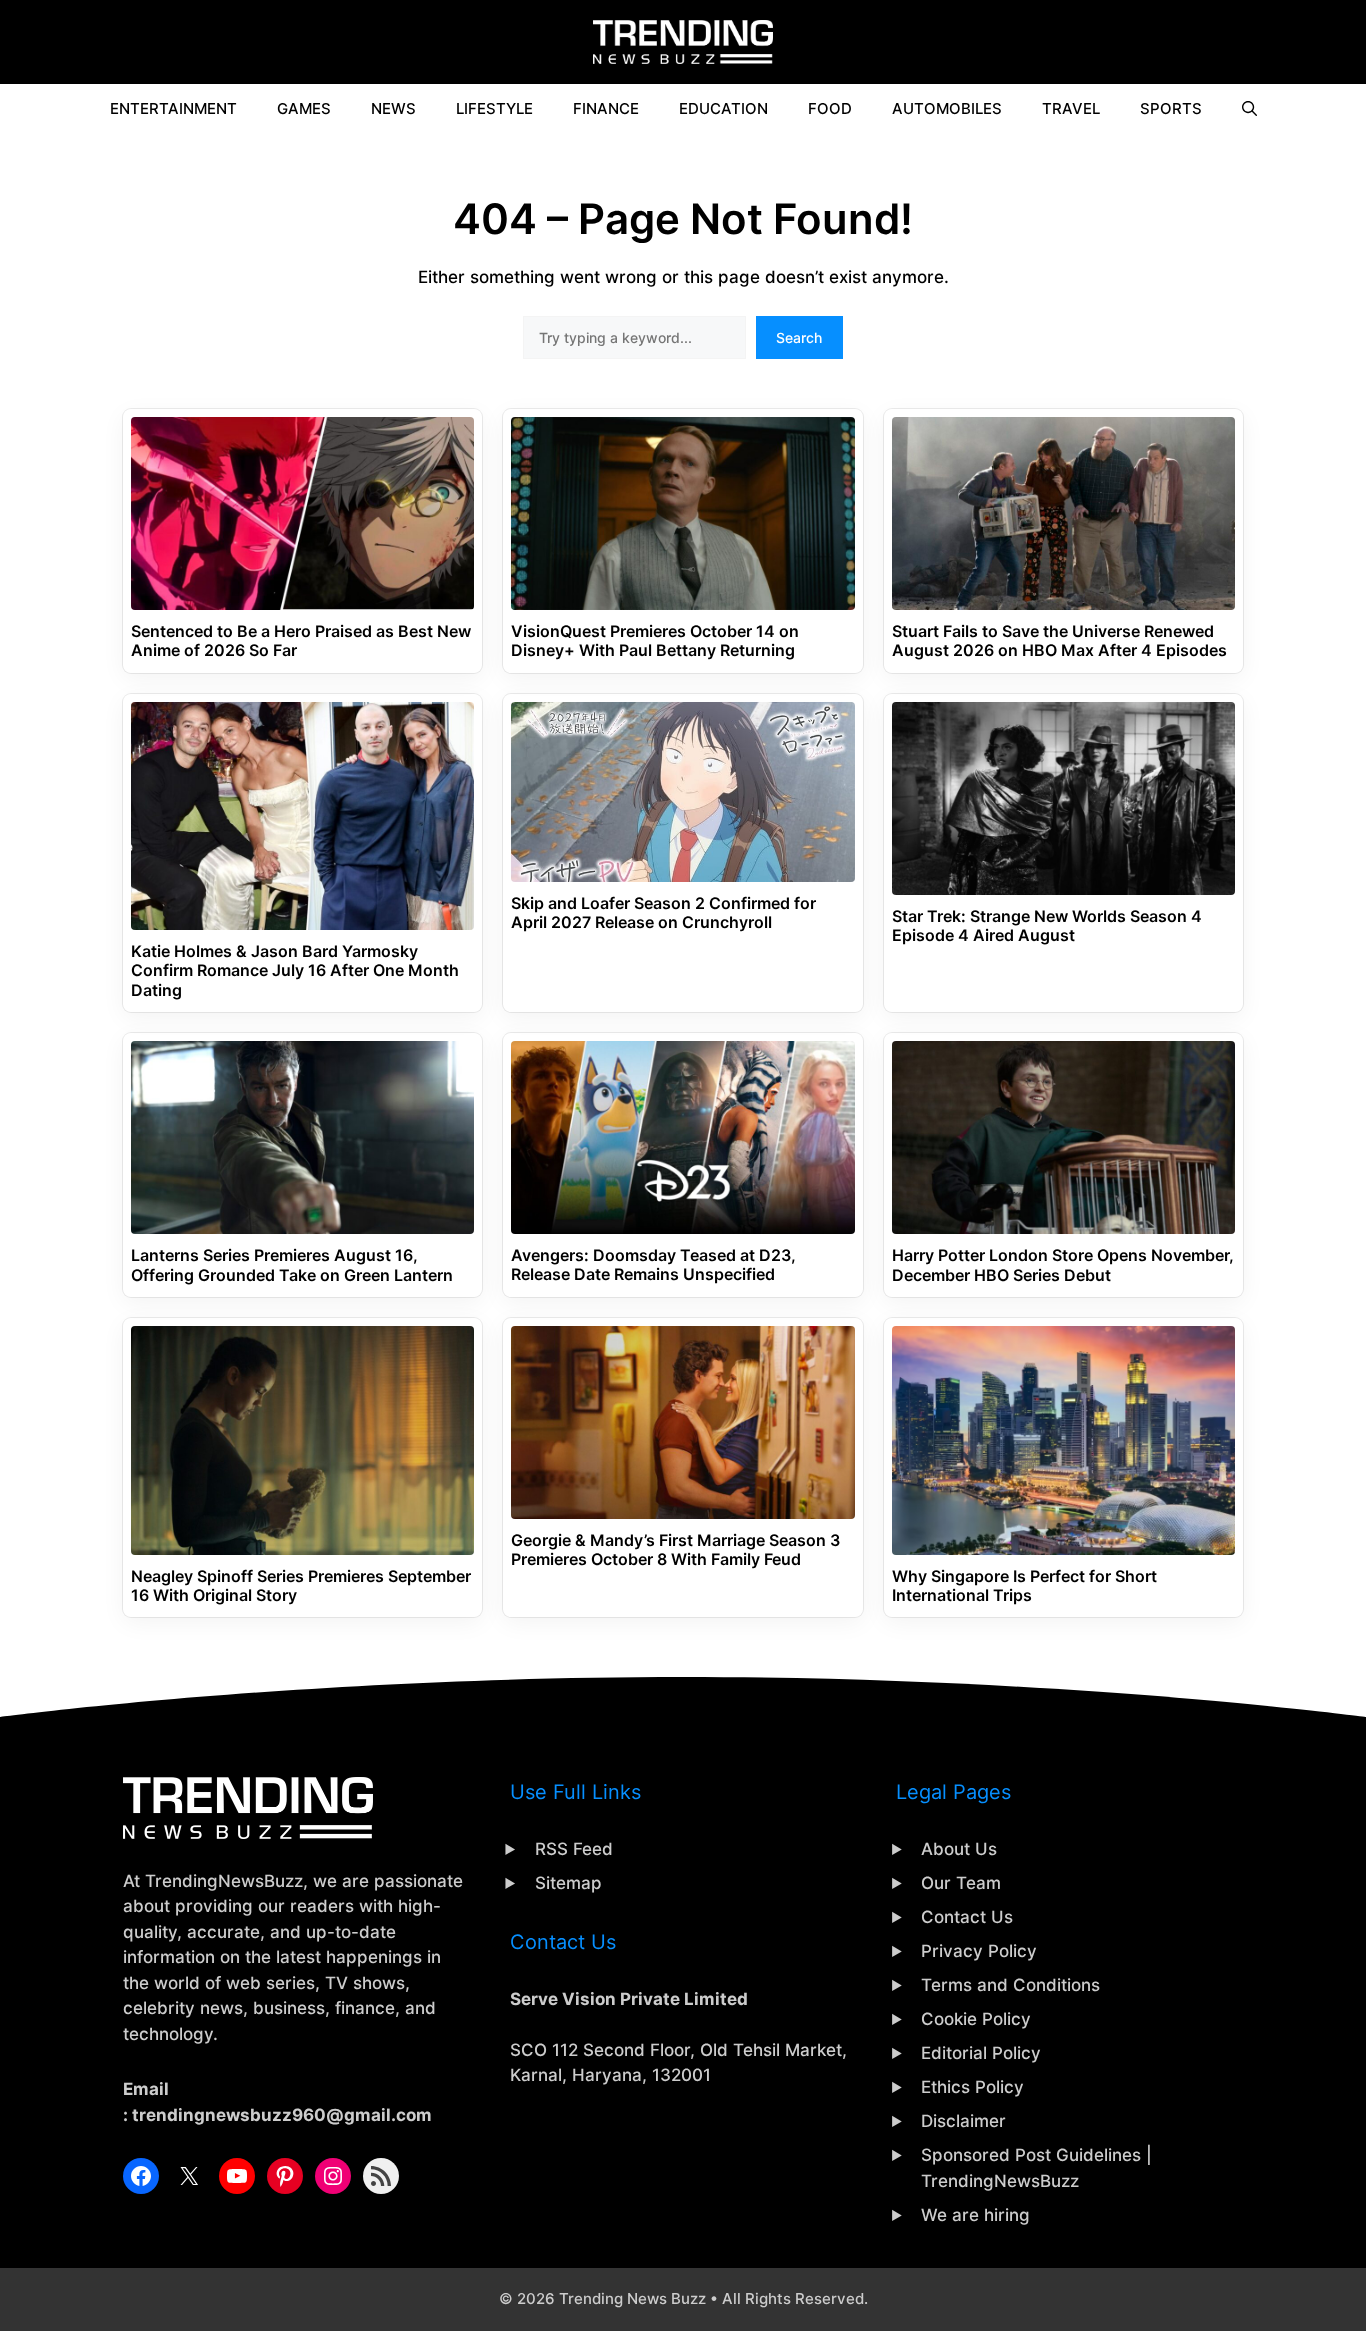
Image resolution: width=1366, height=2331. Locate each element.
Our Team (961, 1883)
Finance (606, 108)
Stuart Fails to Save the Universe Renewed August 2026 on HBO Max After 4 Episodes (1059, 641)
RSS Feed (574, 1849)
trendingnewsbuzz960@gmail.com (282, 2115)
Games (304, 108)
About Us (959, 1849)
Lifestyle (494, 108)
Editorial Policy (981, 2053)
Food (830, 108)
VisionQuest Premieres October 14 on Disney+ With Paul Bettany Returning (655, 641)
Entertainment (173, 108)
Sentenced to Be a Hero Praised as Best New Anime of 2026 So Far (301, 641)
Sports (1171, 108)
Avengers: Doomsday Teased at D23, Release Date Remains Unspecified (653, 1265)
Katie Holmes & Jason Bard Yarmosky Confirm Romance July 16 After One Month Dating (295, 970)
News (393, 108)
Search (799, 337)
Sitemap (568, 1883)
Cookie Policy (976, 2019)
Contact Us (967, 1917)
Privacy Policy (979, 1951)
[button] (1249, 109)
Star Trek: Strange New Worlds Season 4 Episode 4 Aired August (1047, 926)
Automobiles (947, 108)
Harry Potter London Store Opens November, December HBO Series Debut (1063, 1265)
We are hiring (975, 2215)
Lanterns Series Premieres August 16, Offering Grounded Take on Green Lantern (292, 1265)
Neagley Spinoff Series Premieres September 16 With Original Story (301, 1586)
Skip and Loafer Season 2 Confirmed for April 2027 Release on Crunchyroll (663, 913)
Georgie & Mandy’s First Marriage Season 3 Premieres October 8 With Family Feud (675, 1550)
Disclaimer (963, 2121)
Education (723, 108)
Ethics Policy (972, 2087)
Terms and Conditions (1010, 1985)
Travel (1071, 108)
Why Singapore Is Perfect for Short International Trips (1024, 1586)
